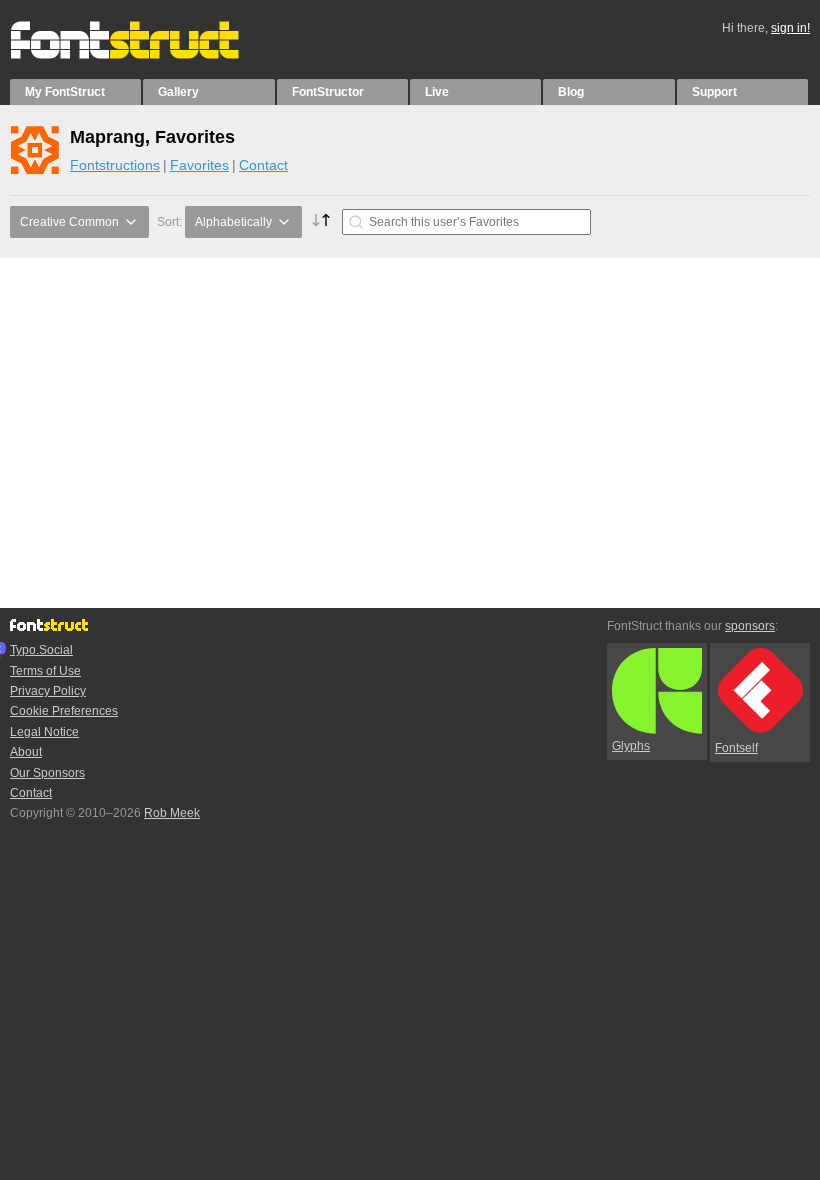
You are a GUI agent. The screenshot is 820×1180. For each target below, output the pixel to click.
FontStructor (328, 92)
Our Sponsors (47, 773)
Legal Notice (44, 732)
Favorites (199, 165)
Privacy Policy (48, 691)
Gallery (178, 92)
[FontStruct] (145, 55)
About (26, 752)
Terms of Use (45, 671)
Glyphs (631, 746)
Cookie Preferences (64, 711)
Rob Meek (172, 813)
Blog (571, 92)
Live (437, 92)
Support (714, 92)
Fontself (736, 748)
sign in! (790, 28)
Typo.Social (41, 650)
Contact (263, 165)
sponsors (750, 626)
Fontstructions (115, 165)
